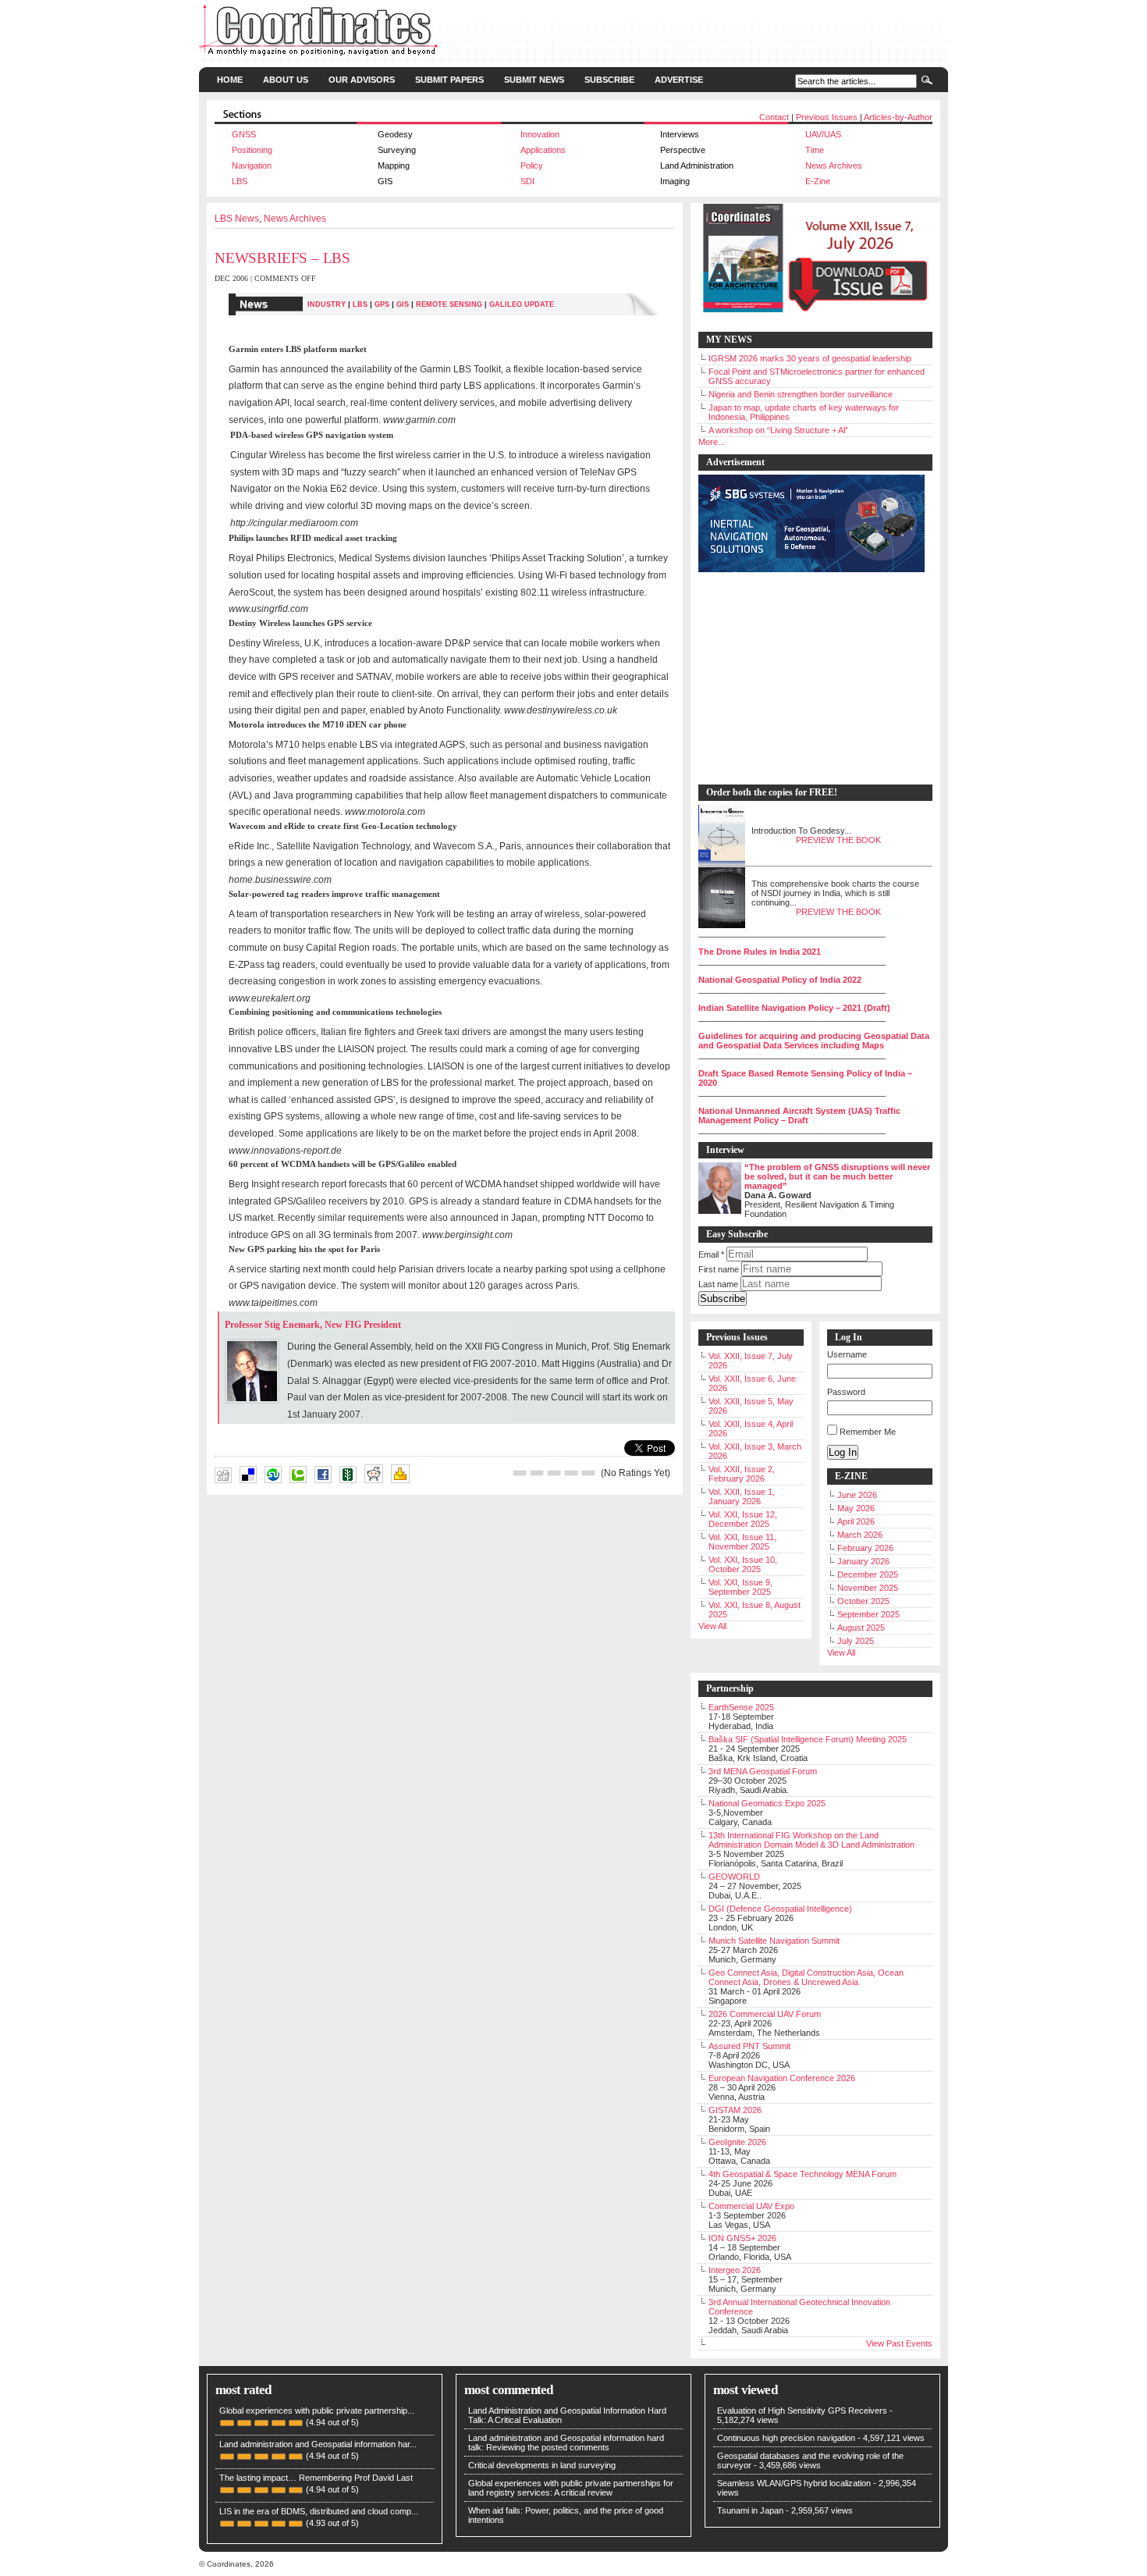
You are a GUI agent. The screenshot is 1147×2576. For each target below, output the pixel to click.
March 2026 (860, 1535)
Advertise (679, 80)
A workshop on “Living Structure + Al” (778, 430)
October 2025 (863, 1601)
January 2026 (863, 1561)
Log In (843, 1452)
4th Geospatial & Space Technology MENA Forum (803, 2174)
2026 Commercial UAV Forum (765, 2014)
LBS (240, 181)
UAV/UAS (823, 134)
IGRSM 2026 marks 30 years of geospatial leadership (810, 358)
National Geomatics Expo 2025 (767, 1803)
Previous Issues (827, 117)
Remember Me (868, 1432)
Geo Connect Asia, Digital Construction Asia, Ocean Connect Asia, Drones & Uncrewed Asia (806, 1977)
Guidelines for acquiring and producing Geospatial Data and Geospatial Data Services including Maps (814, 1041)
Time (815, 150)
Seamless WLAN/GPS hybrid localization (794, 2483)
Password (846, 1392)
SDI (527, 181)
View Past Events (899, 2343)
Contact (774, 117)
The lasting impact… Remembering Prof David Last (316, 2478)
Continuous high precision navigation (786, 2438)
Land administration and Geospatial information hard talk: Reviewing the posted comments (566, 2443)
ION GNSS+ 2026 (742, 2238)
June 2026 (857, 1495)
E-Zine (818, 181)
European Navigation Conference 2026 (782, 2078)
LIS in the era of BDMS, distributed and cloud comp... (319, 2511)
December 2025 (868, 1574)
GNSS (244, 134)
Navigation (252, 165)
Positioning (252, 150)
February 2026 (865, 1548)
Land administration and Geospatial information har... (318, 2444)
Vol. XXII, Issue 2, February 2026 (742, 1474)
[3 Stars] (554, 1473)
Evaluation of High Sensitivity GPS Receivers (802, 2411)
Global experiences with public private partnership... (317, 2411)
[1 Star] (520, 1473)
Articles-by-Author (898, 117)
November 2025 (868, 1588)
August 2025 (861, 1628)
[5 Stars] (588, 1473)
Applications (543, 150)
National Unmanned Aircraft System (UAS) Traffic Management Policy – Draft (799, 1115)
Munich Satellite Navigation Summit (774, 1941)
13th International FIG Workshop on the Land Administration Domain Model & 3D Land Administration (811, 1840)
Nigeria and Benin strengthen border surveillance (801, 394)
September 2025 (868, 1614)
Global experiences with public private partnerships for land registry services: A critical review (571, 2488)
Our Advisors (362, 80)
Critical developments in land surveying (542, 2465)
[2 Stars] (537, 1473)
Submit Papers (449, 80)
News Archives (834, 165)
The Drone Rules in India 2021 (760, 952)
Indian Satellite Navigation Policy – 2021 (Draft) (794, 1008)
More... (712, 442)
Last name (718, 1284)
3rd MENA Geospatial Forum (763, 1771)
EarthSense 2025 (741, 1707)
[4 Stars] (571, 1473)
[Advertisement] (808, 679)
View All (712, 1626)
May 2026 (856, 1508)
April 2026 (856, 1521)
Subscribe (609, 80)
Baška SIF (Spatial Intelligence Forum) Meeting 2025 (808, 1739)
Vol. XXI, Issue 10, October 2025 (743, 1564)
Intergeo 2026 (735, 2270)
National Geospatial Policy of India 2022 (780, 980)
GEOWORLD (734, 1877)
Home (230, 80)
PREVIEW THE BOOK (838, 840)
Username (847, 1354)
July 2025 (856, 1641)
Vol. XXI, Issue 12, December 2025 (743, 1519)
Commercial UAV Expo (751, 2206)
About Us (286, 80)
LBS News (237, 219)
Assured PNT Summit (749, 2046)
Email (711, 1254)
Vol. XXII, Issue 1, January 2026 (742, 1496)
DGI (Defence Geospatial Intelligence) (780, 1909)
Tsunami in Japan (750, 2510)
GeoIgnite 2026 (737, 2142)
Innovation (540, 134)
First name (719, 1269)
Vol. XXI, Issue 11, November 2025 (742, 1542)
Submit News (534, 80)
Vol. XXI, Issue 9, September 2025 (740, 1587)
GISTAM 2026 (735, 2110)
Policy (532, 165)
